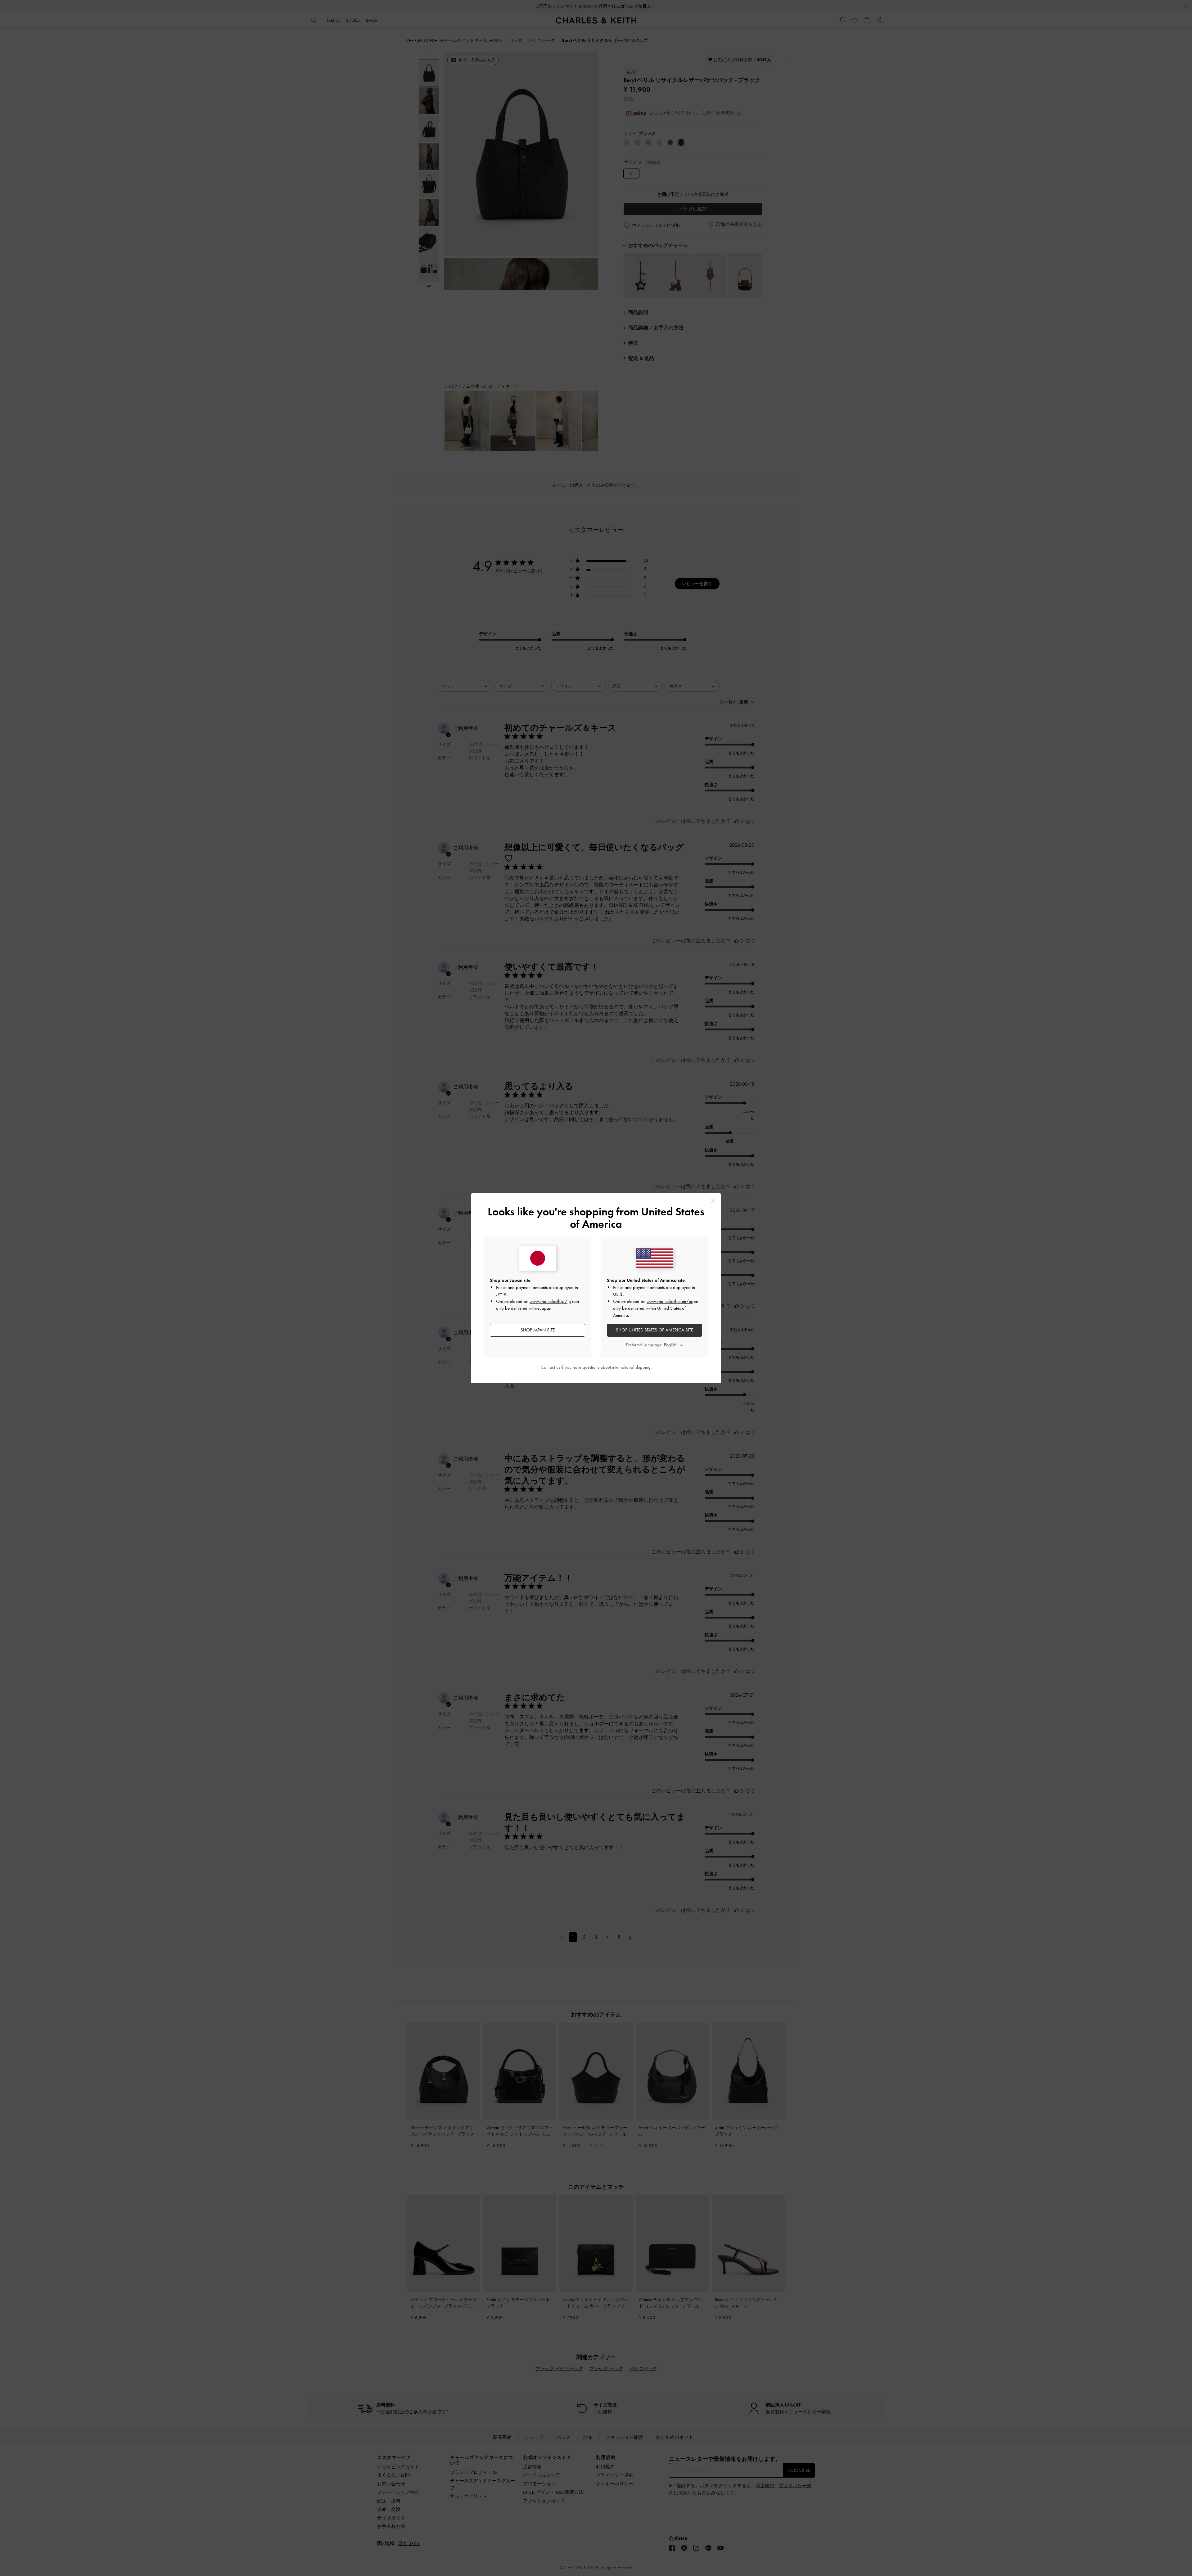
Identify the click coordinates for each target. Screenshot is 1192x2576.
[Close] (713, 1201)
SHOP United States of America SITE (655, 1330)
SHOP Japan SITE (538, 1330)
